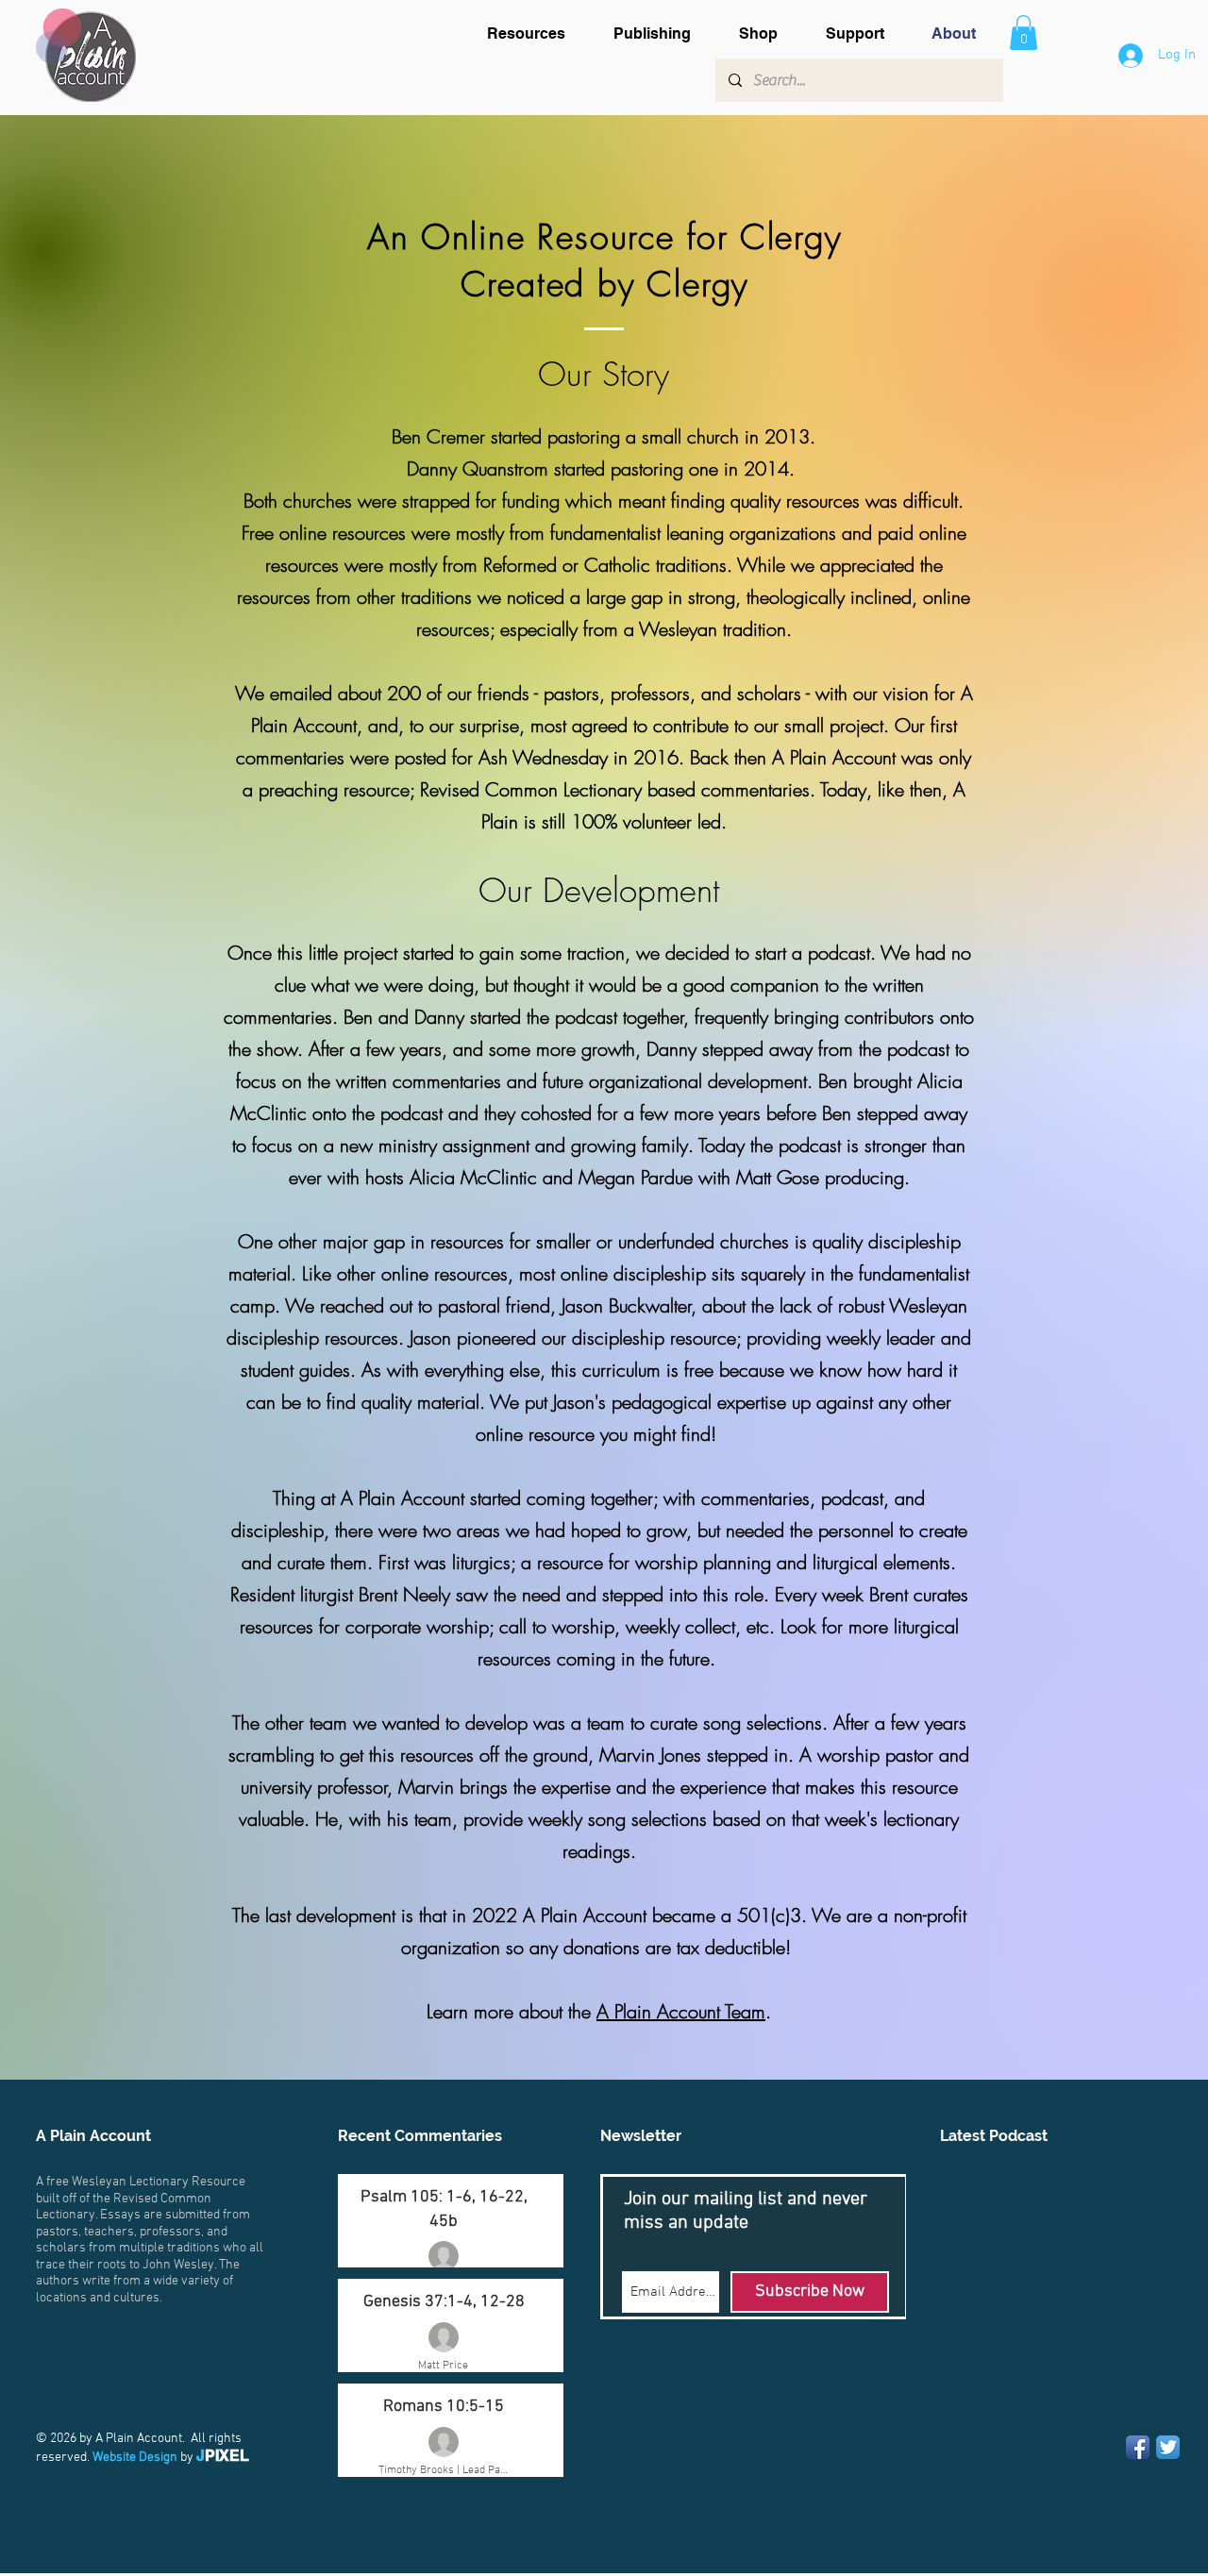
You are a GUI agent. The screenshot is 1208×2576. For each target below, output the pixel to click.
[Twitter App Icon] (1168, 2447)
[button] (536, 33)
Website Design (135, 2458)
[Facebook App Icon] (1138, 2447)
